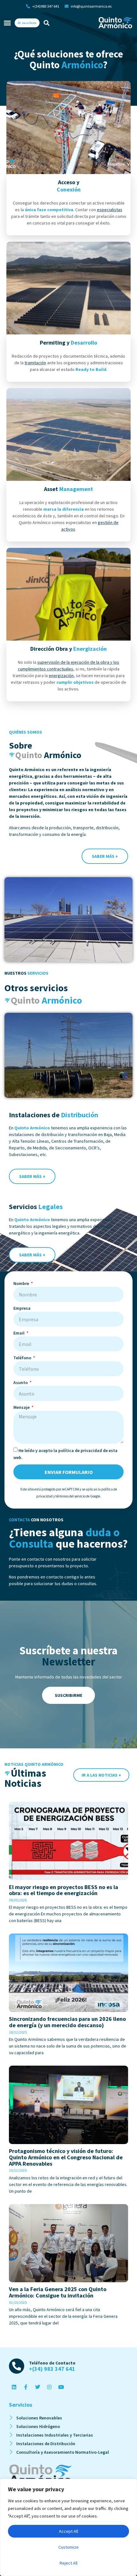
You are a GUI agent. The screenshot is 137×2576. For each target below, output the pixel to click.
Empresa (22, 1308)
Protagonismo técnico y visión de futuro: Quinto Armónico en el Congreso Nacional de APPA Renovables (66, 2157)
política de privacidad (80, 1450)
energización (61, 676)
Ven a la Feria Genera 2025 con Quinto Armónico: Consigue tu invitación (58, 2292)
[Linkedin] (14, 2387)
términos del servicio (70, 1496)
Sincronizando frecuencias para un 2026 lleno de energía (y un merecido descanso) (67, 2022)
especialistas (110, 210)
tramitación (35, 363)
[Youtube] (61, 2387)
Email (19, 1333)
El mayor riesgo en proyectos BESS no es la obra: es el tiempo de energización (64, 1890)
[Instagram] (49, 2387)
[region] (68, 2527)
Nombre (22, 1283)
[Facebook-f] (26, 2387)
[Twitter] (38, 2387)
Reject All (68, 2563)
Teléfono (23, 1358)
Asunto (21, 1382)
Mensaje (22, 1407)
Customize (68, 2547)
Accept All (68, 2531)
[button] (7, 23)
